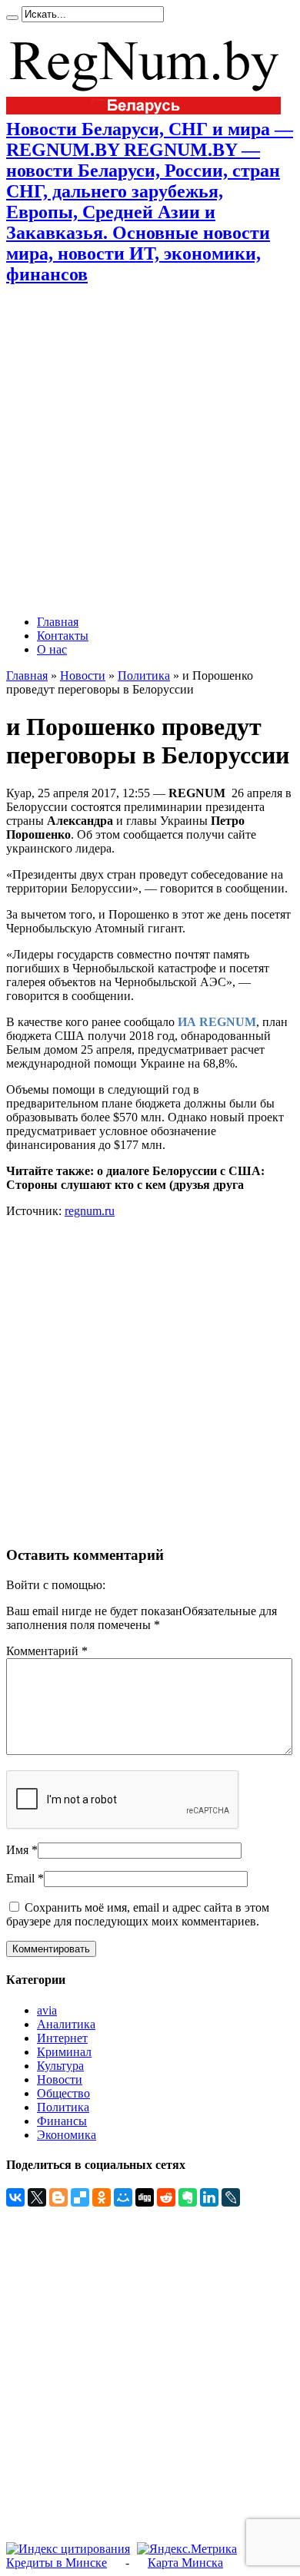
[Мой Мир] (123, 2197)
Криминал (64, 2052)
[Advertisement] (150, 450)
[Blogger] (58, 2197)
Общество (63, 2093)
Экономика (67, 2135)
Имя (17, 1850)
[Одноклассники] (102, 2197)
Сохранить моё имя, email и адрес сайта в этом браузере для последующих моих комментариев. (138, 1914)
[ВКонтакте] (15, 2197)
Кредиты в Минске (57, 2563)
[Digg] (145, 2197)
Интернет (62, 2038)
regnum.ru (90, 1211)
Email (20, 1878)
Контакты (63, 636)
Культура (60, 2066)
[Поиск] (12, 18)
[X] (37, 2197)
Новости (83, 675)
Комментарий (47, 1651)
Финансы (62, 2121)
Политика (144, 675)
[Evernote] (188, 2197)
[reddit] (166, 2197)
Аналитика (66, 2024)
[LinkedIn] (209, 2197)
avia (47, 2010)
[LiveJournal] (231, 2197)
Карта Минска (185, 2563)
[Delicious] (80, 2197)
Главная (58, 622)
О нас (52, 649)
